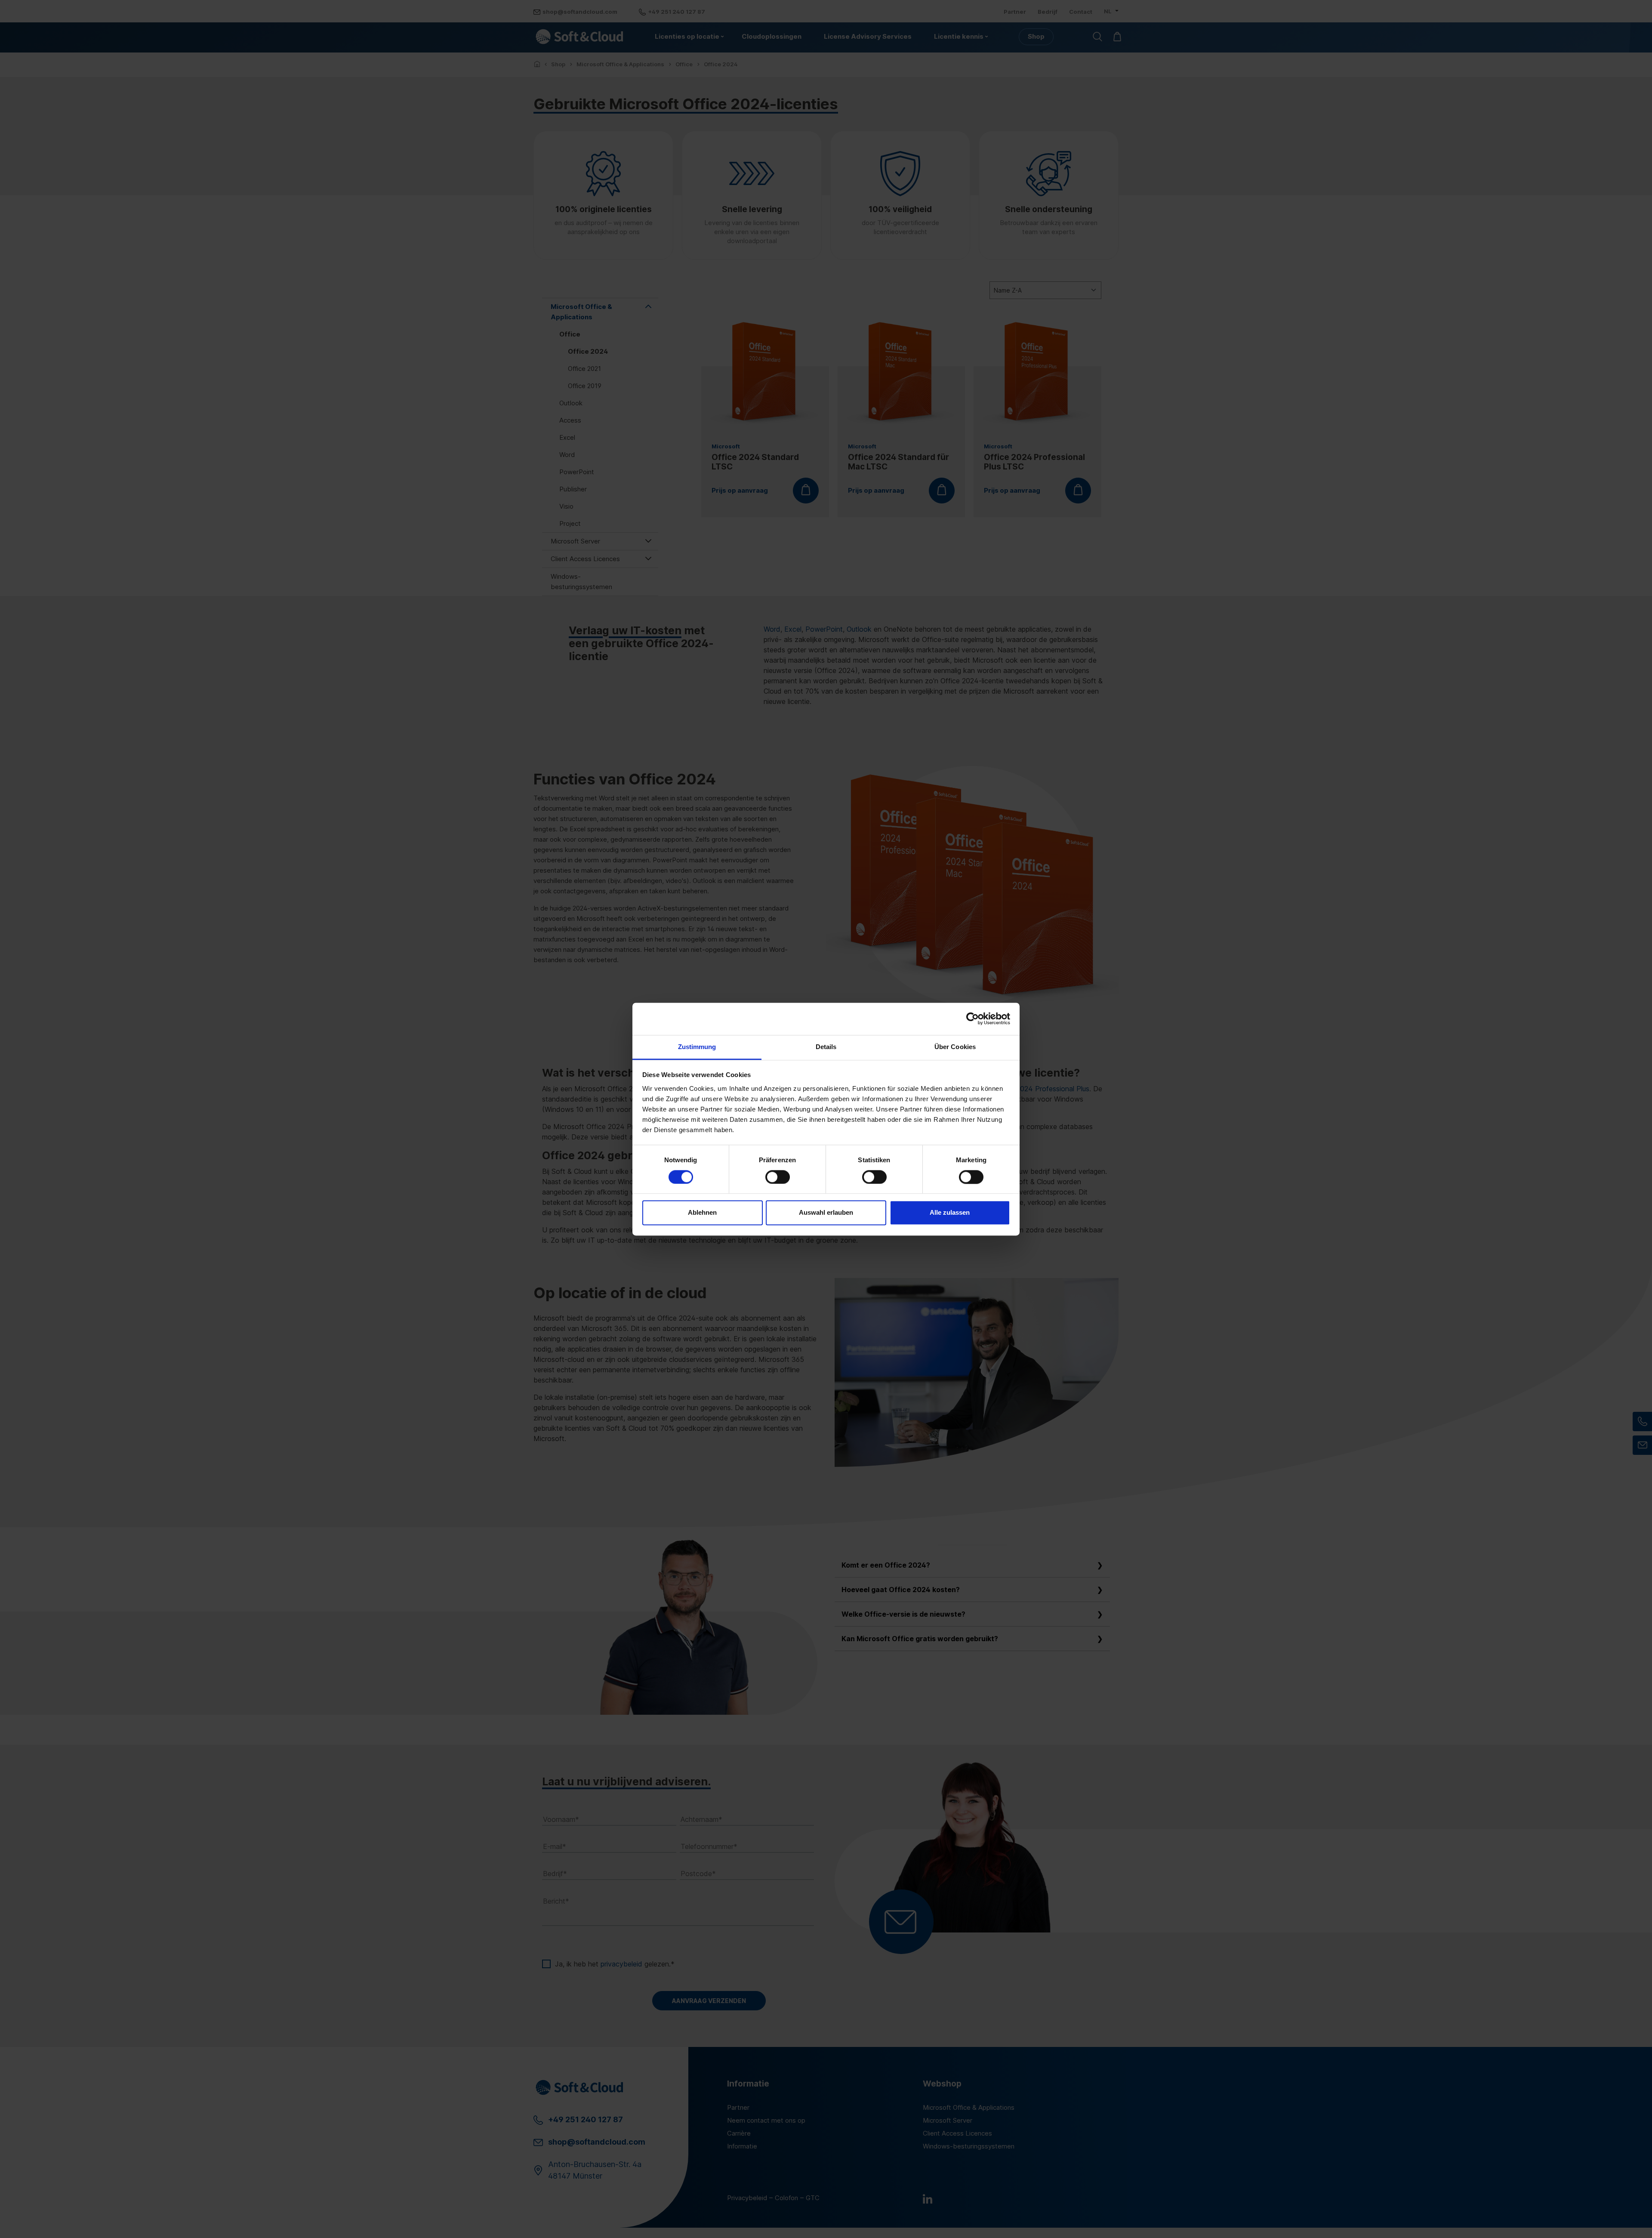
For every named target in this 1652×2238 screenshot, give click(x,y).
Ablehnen (702, 1213)
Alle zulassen (950, 1213)
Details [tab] (826, 1047)
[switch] (778, 1177)
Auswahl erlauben (826, 1213)
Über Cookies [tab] (955, 1047)
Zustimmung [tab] (697, 1047)
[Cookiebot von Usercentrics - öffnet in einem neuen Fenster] (972, 1019)
